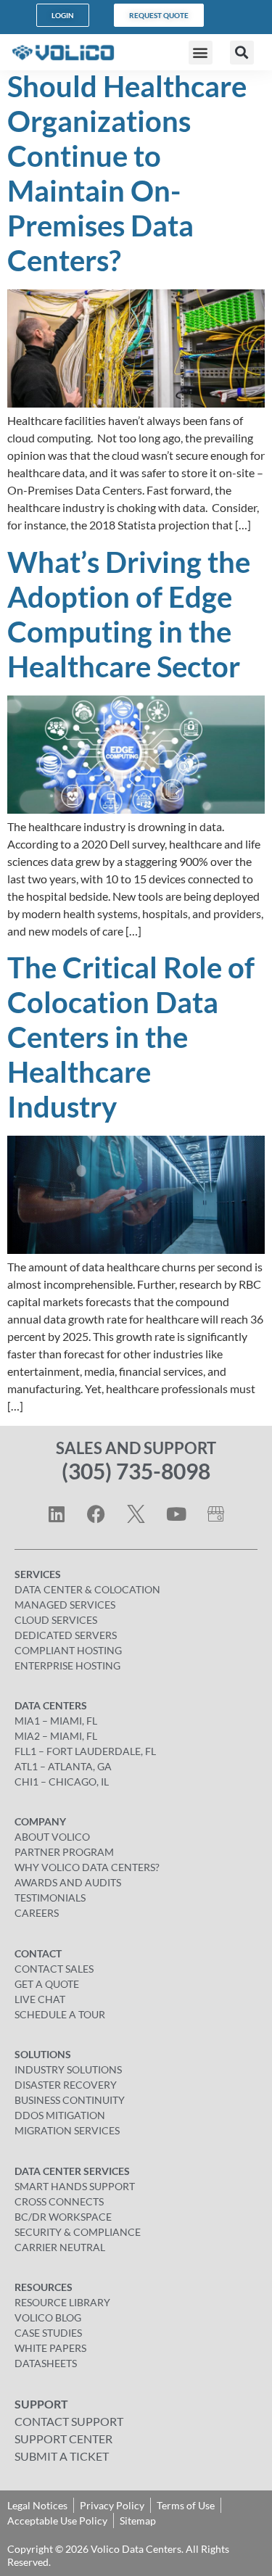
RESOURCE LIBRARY (62, 2302)
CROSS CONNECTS (59, 2201)
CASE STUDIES (48, 2333)
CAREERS (37, 1913)
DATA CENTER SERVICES (72, 2171)
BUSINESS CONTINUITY (70, 2100)
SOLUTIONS (43, 2054)
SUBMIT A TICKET (62, 2456)
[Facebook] (96, 1514)
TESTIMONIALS (50, 1898)
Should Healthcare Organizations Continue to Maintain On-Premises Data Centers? (127, 173)
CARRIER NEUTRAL (60, 2247)
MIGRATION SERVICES (67, 2130)
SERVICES (38, 1574)
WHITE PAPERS (50, 2348)
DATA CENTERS (51, 1705)
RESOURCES (44, 2287)
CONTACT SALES (54, 1969)
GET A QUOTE (47, 1984)
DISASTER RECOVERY (66, 2085)
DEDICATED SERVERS (66, 1635)
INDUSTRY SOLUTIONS (68, 2069)
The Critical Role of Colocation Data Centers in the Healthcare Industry (131, 1037)
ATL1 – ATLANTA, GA (63, 1766)
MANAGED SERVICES (65, 1605)
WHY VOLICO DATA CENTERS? (87, 1867)
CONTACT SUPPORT (69, 2421)
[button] (201, 53)
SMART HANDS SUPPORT (75, 2186)
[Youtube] (176, 1514)
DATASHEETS (46, 2363)
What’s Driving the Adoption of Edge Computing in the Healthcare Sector (129, 614)
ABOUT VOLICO (52, 1837)
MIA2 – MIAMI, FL (56, 1736)
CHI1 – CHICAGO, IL (62, 1782)
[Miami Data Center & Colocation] (216, 1514)
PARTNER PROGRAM (64, 1852)
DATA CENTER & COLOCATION (87, 1589)
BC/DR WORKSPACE (63, 2217)
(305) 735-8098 (136, 1471)
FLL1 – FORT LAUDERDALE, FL (85, 1751)
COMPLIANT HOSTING (68, 1650)
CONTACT (38, 1953)
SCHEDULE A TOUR (60, 2014)
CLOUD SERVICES (56, 1620)
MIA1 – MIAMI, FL (56, 1721)
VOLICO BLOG (48, 2317)
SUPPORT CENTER (63, 2439)
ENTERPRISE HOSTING (67, 1665)
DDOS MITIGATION (60, 2115)
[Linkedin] (57, 1514)
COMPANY (40, 1821)
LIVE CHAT (40, 1999)
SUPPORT (41, 2404)
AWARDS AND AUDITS (68, 1882)
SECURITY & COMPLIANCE (78, 2232)
